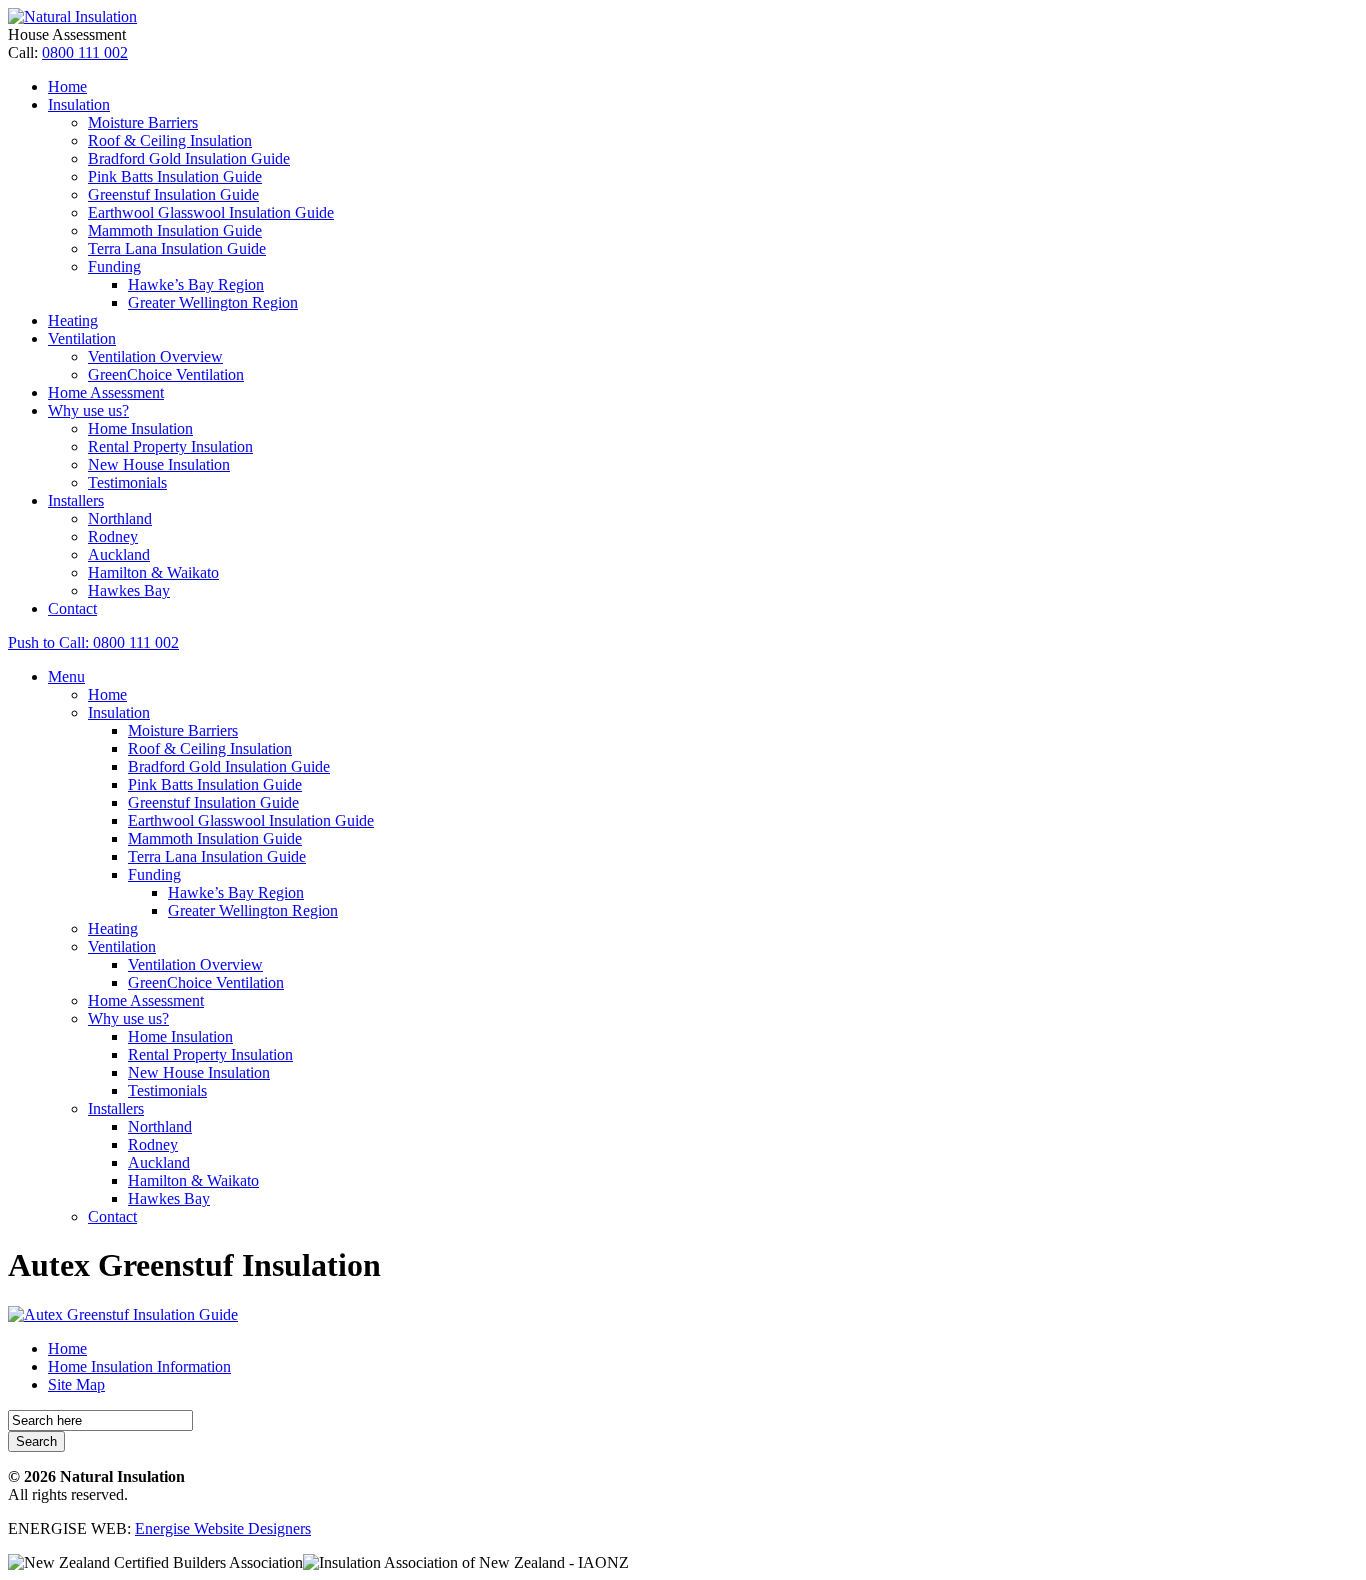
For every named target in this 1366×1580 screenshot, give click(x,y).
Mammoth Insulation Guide (175, 230)
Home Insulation (140, 428)
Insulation (79, 104)
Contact (72, 608)
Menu (66, 676)
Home (67, 86)
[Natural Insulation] (72, 16)
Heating (73, 320)
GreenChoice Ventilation (166, 374)
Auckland (119, 554)
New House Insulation (159, 464)
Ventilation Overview (155, 356)
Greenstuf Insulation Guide (173, 194)
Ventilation (82, 338)
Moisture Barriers (143, 122)
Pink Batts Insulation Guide (175, 176)
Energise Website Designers (223, 1528)
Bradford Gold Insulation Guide (189, 158)
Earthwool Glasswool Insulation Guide (211, 212)
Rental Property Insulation (170, 446)
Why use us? (88, 410)
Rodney (113, 536)
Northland (120, 518)
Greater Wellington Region (213, 302)
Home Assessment (106, 392)
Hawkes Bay (129, 590)
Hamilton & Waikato (153, 572)
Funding (114, 266)
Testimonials (127, 482)
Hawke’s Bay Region (196, 284)
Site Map (76, 1384)
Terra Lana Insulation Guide (177, 248)
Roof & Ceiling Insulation (170, 140)
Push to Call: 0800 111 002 (93, 642)
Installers (76, 500)
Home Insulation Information (139, 1366)
